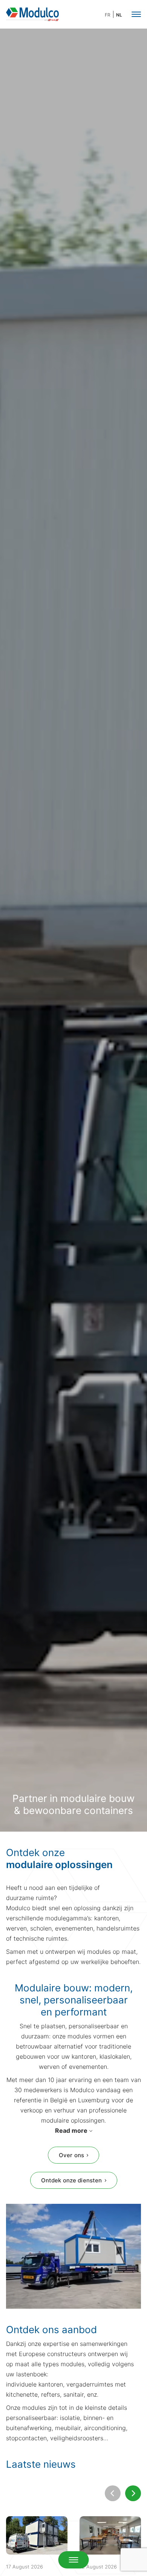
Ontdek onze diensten (72, 2180)
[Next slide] (133, 2493)
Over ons (71, 2155)
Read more (71, 2131)
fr (108, 15)
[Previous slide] (113, 2493)
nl (119, 15)
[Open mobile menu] (74, 2560)
